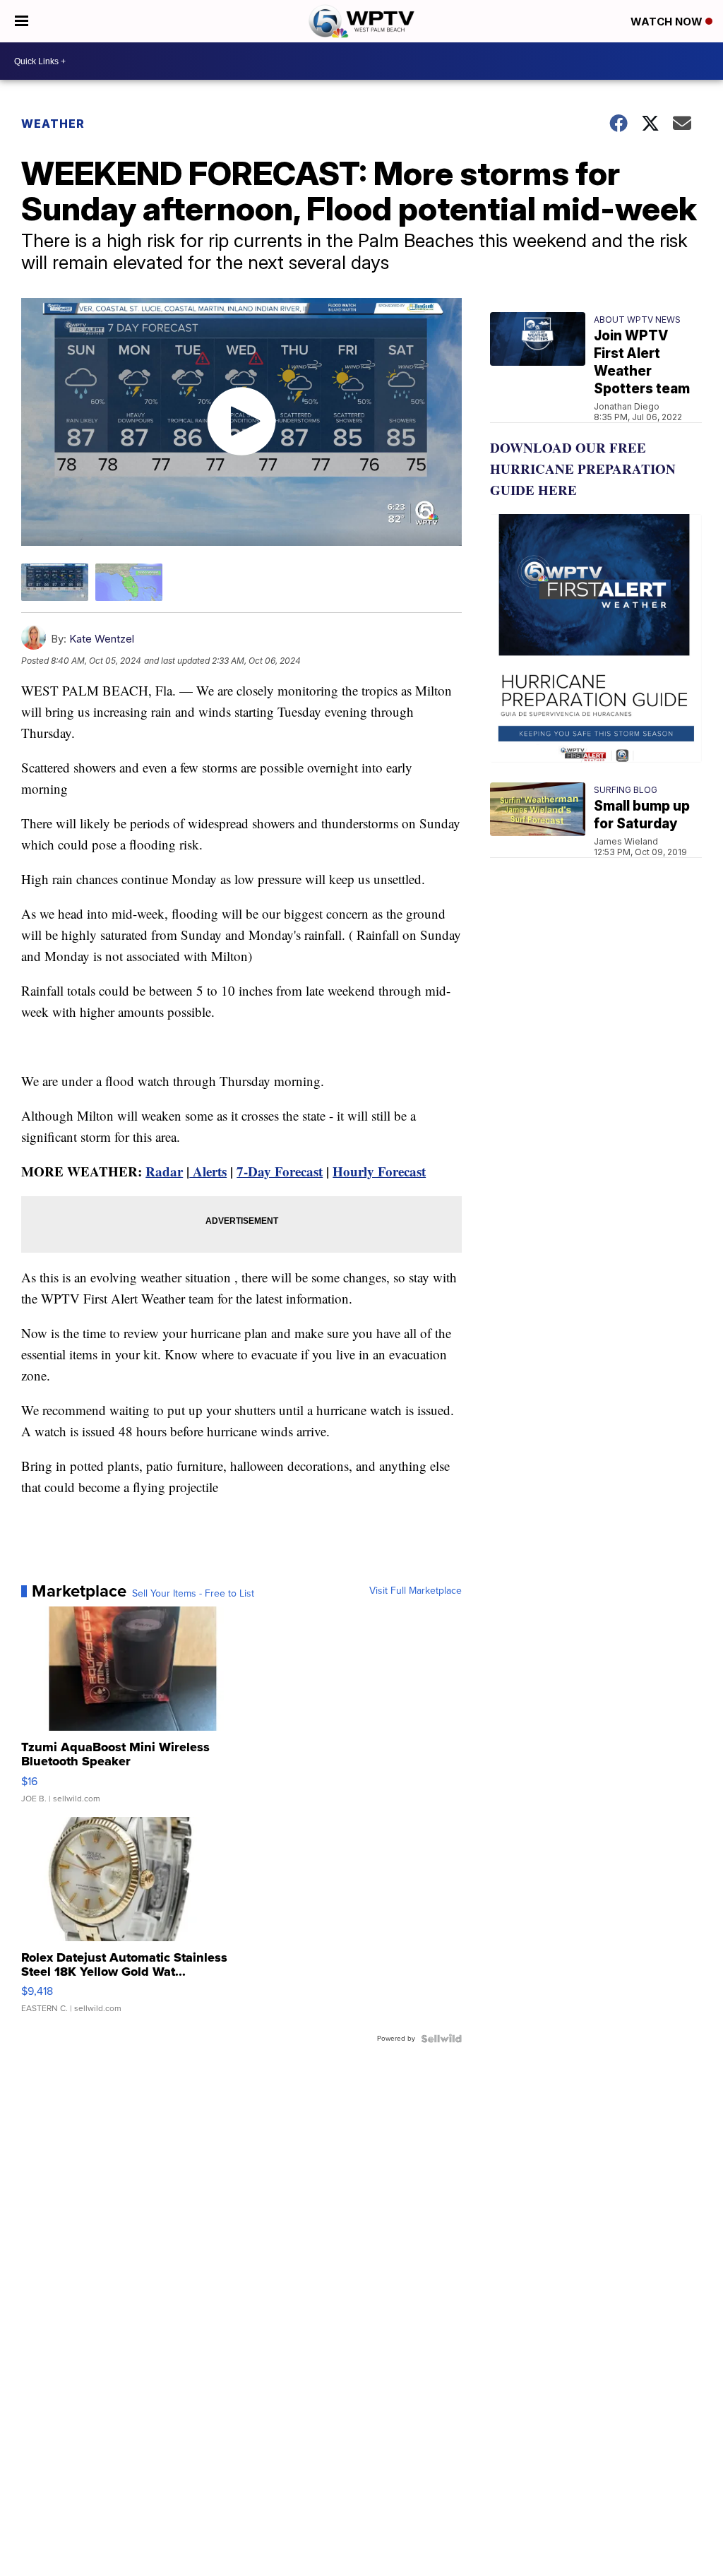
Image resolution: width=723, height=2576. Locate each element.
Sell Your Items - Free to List (193, 1594)
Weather (53, 124)
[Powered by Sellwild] (441, 2039)
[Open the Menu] (22, 21)
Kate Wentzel (102, 639)
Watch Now (668, 22)
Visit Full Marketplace (416, 1591)
